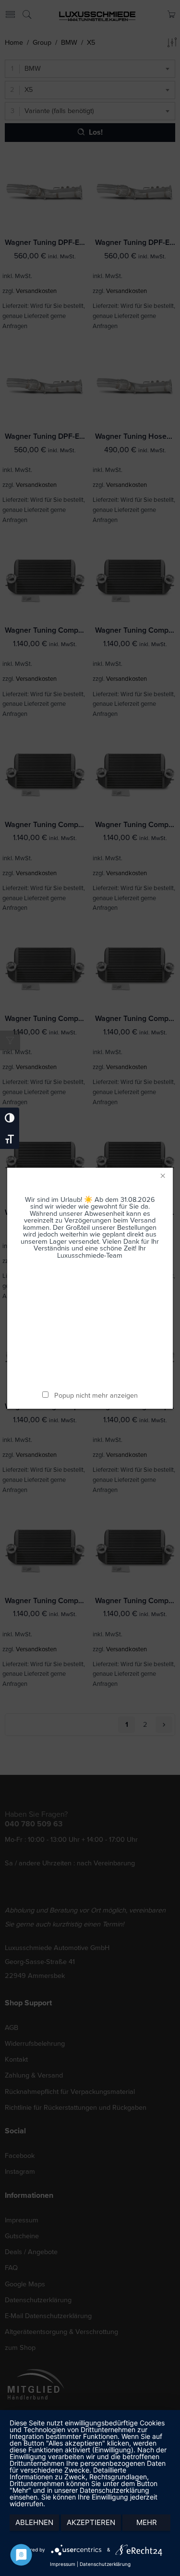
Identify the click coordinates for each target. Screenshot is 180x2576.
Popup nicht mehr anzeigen (96, 1396)
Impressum (63, 2564)
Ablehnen (34, 2522)
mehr (147, 2522)
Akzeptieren (91, 2522)
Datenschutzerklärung (105, 2564)
